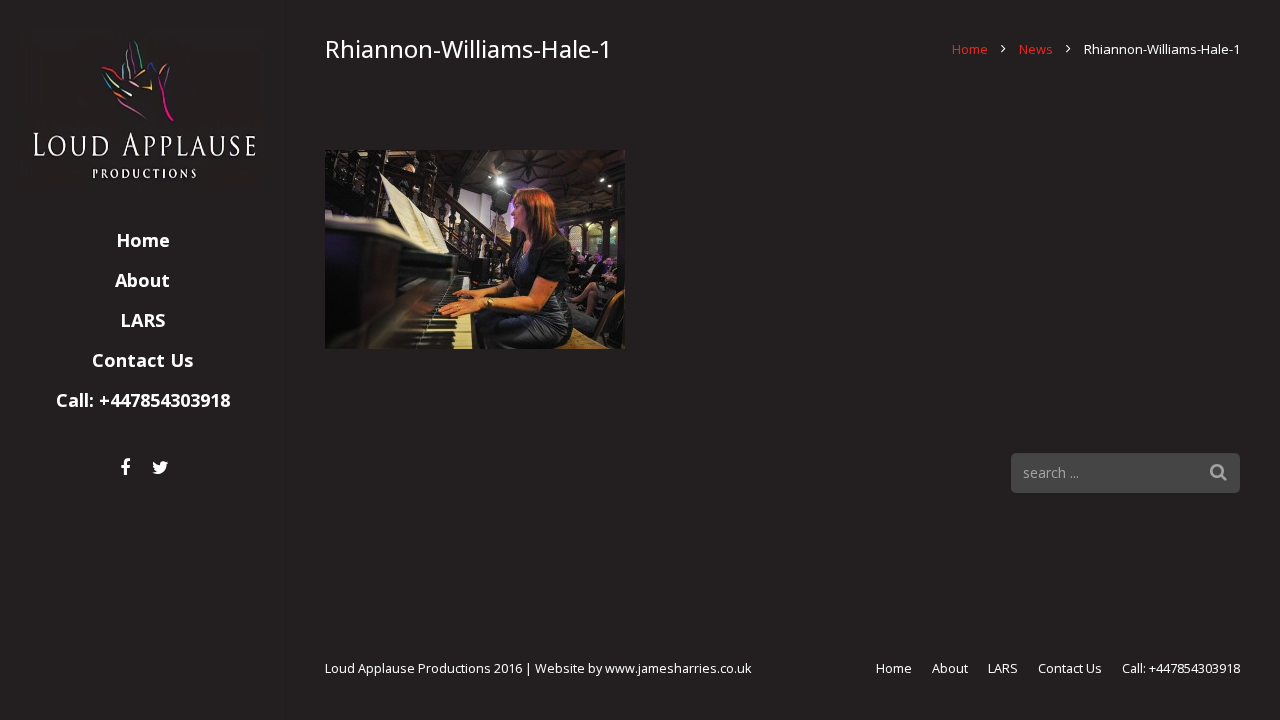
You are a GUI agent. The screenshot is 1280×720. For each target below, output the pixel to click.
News (1036, 49)
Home (970, 49)
